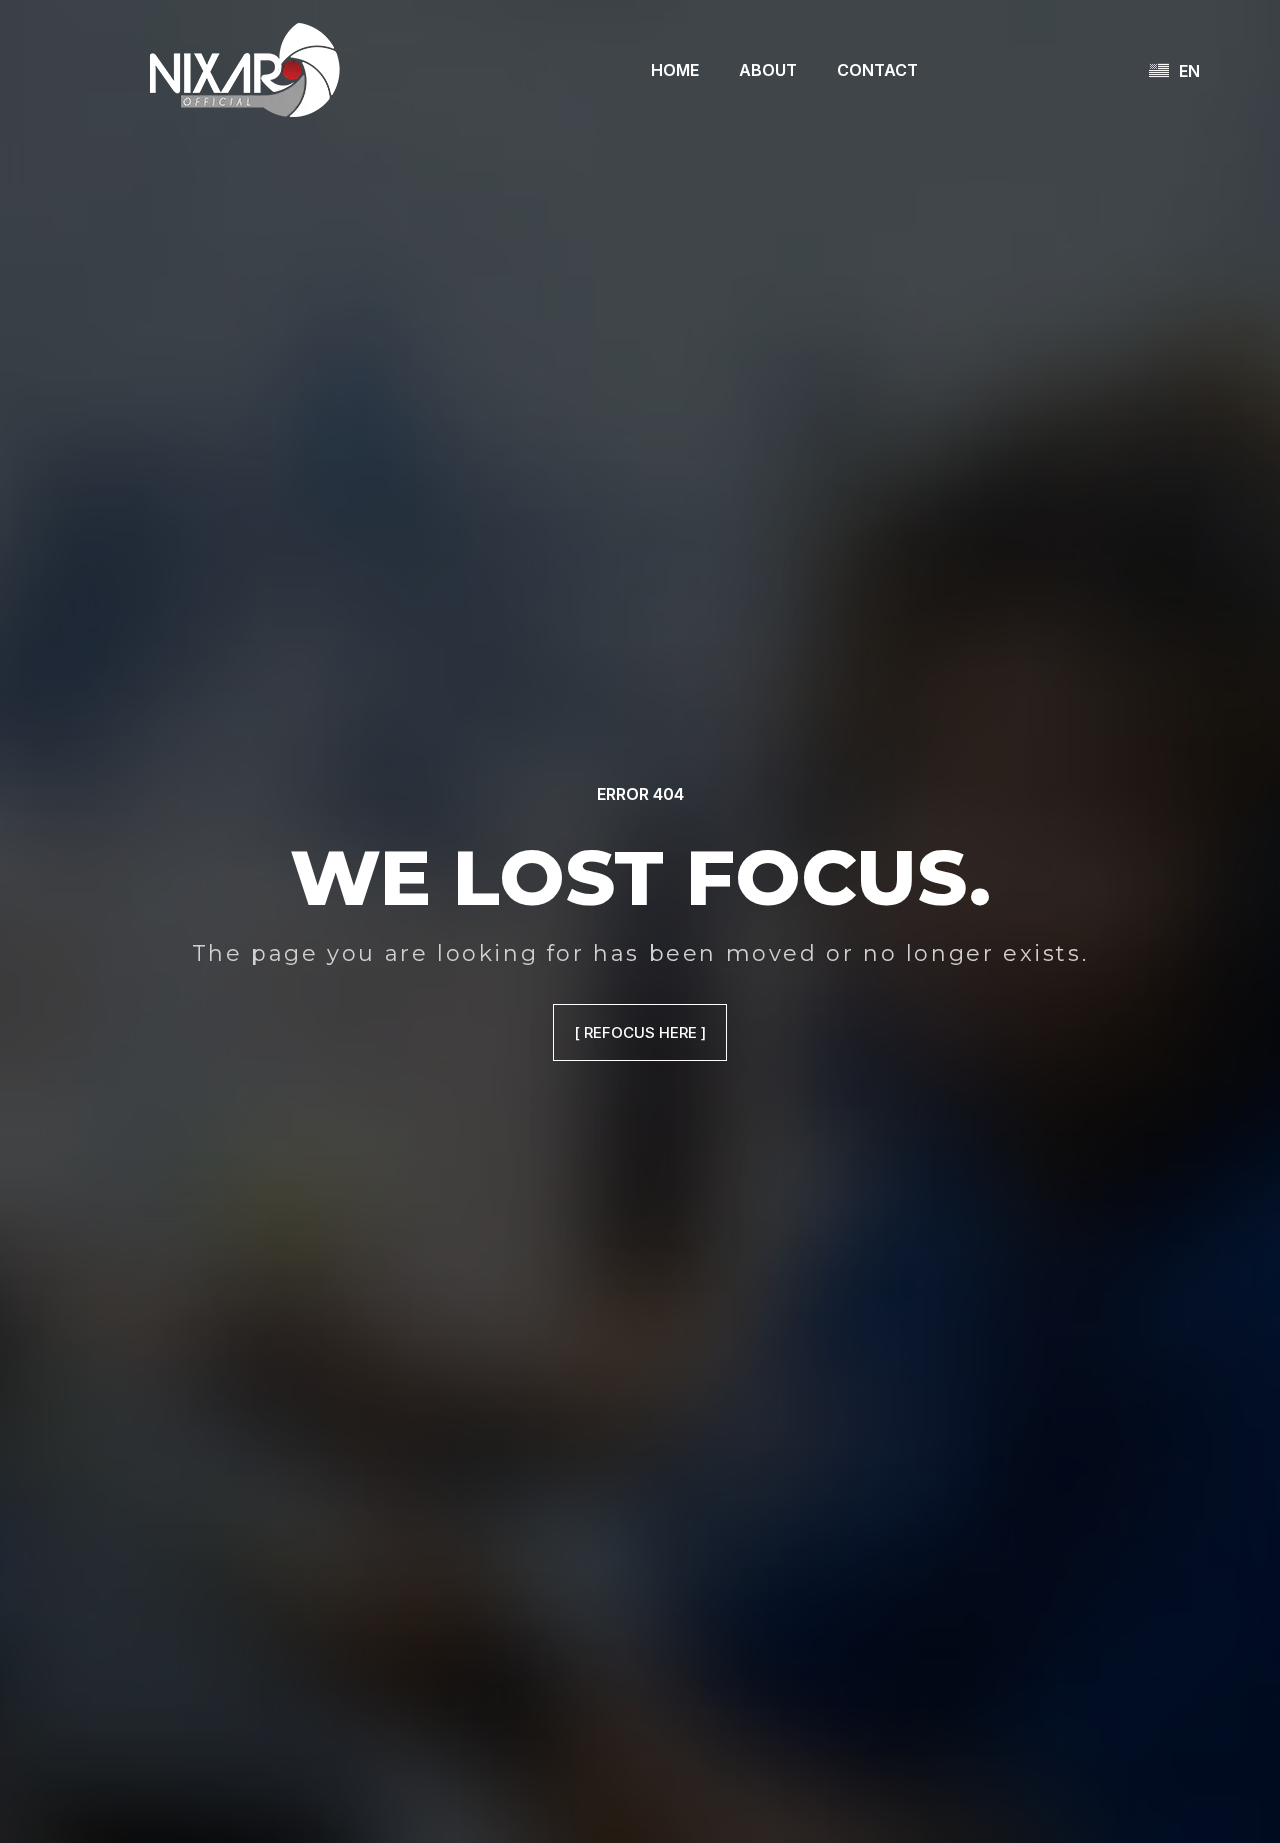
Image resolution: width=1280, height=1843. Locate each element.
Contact (877, 70)
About (768, 70)
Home (675, 70)
